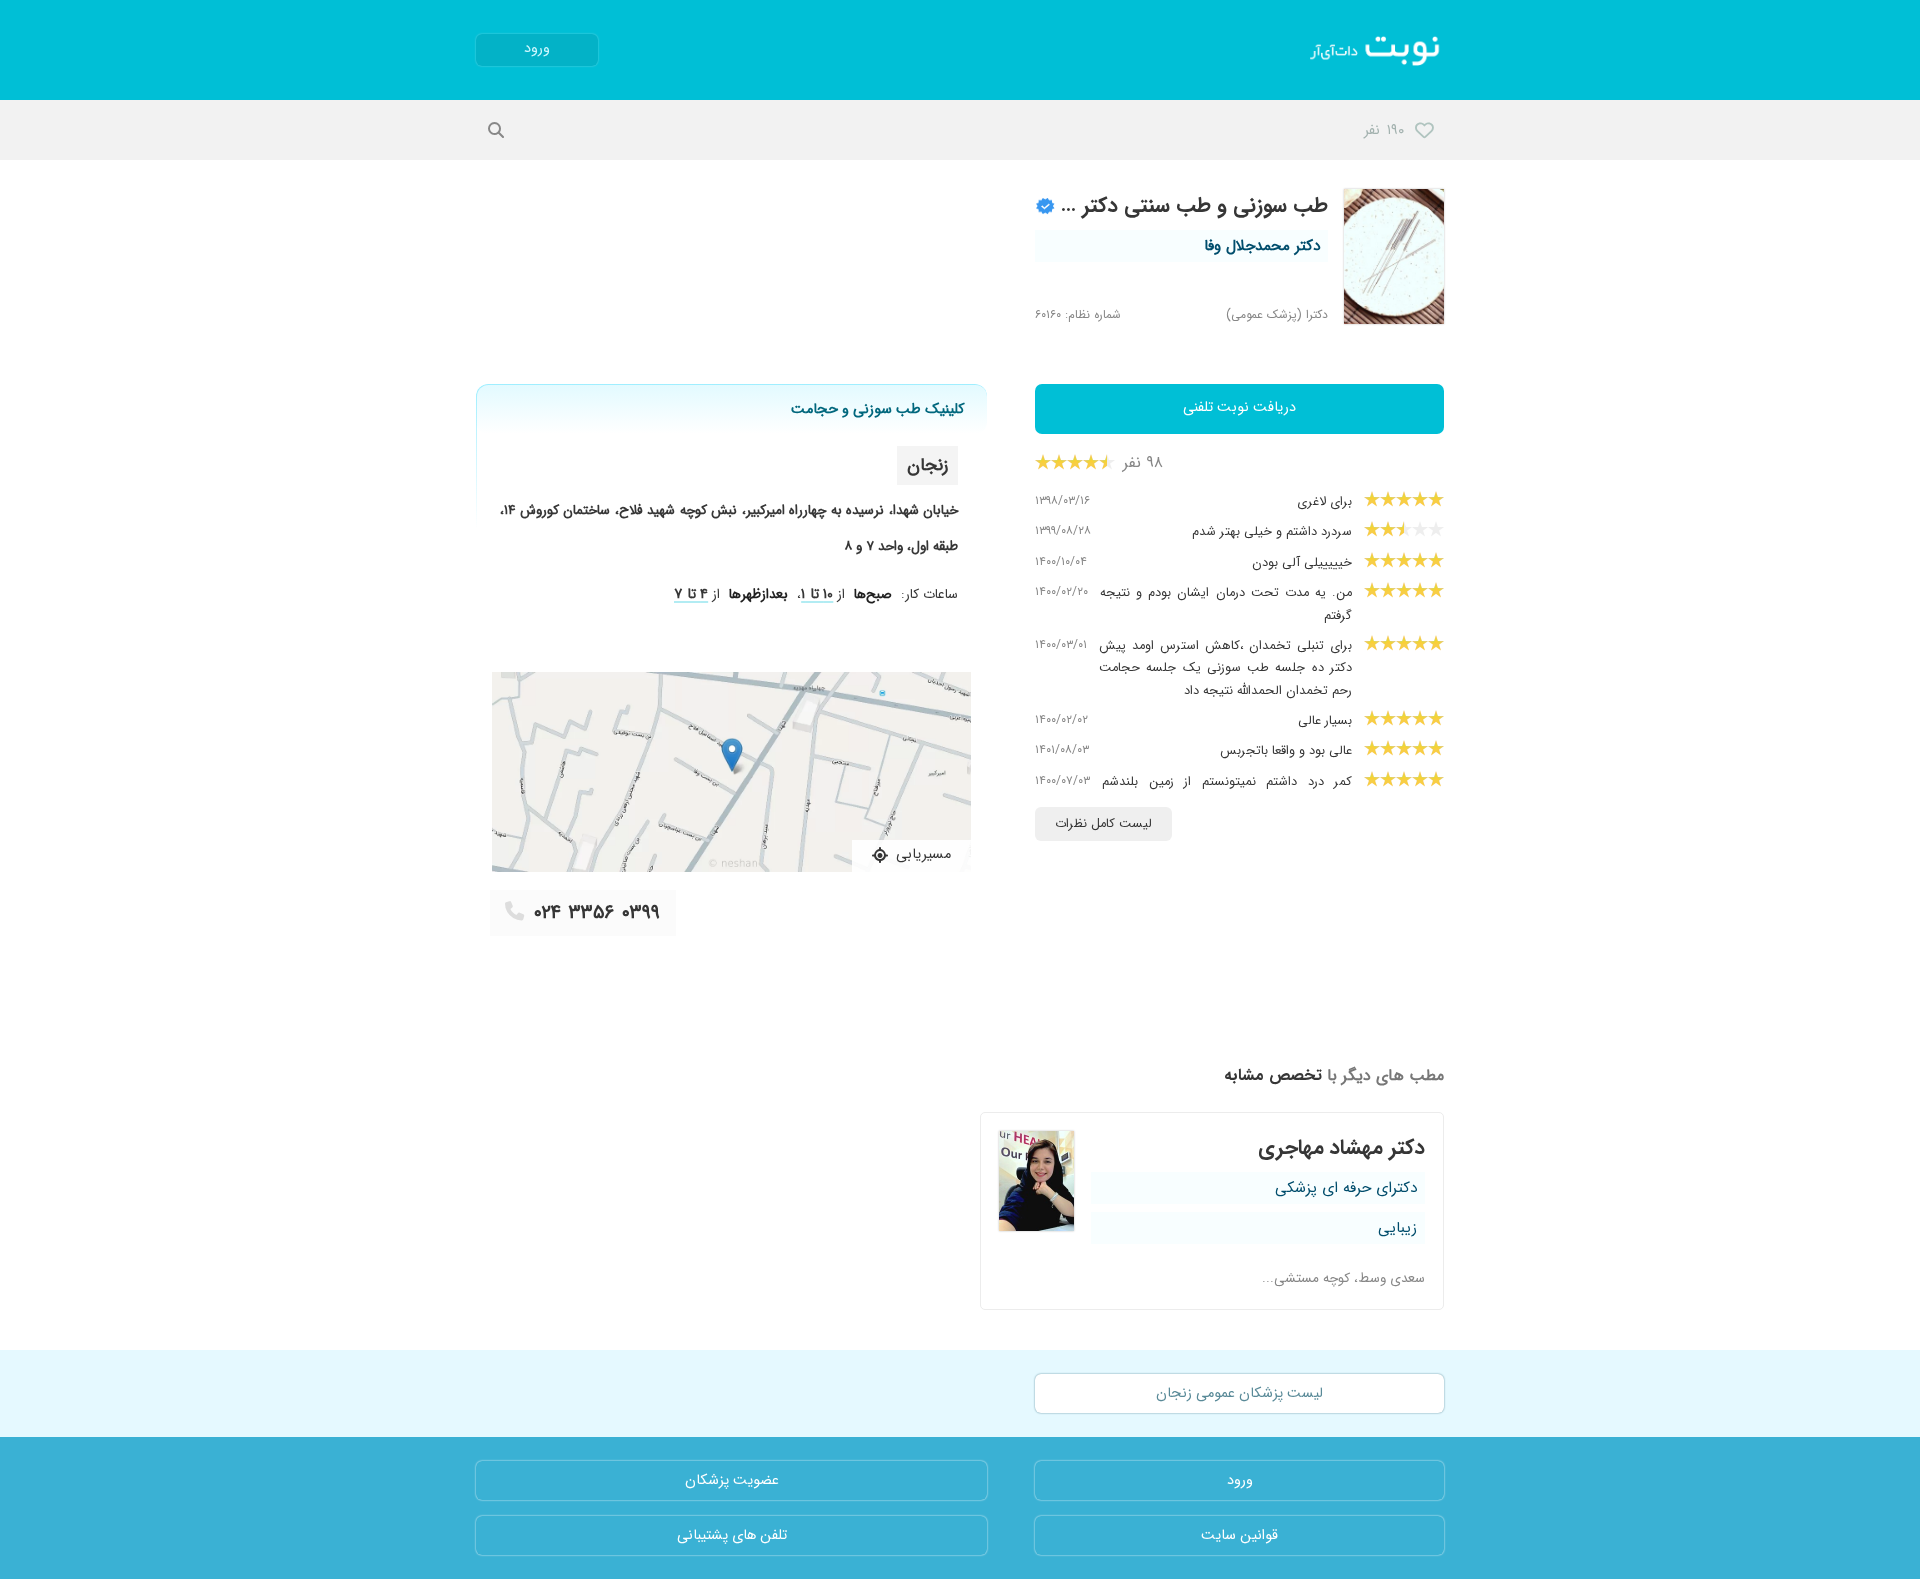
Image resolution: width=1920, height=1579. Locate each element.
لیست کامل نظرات (1103, 824)
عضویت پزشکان (732, 1480)
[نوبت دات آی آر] (1376, 50)
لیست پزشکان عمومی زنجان (1239, 1393)
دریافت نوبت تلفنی (1239, 407)
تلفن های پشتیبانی (732, 1535)
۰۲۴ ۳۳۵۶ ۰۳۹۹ (597, 913)
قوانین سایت (1239, 1535)
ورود (537, 48)
